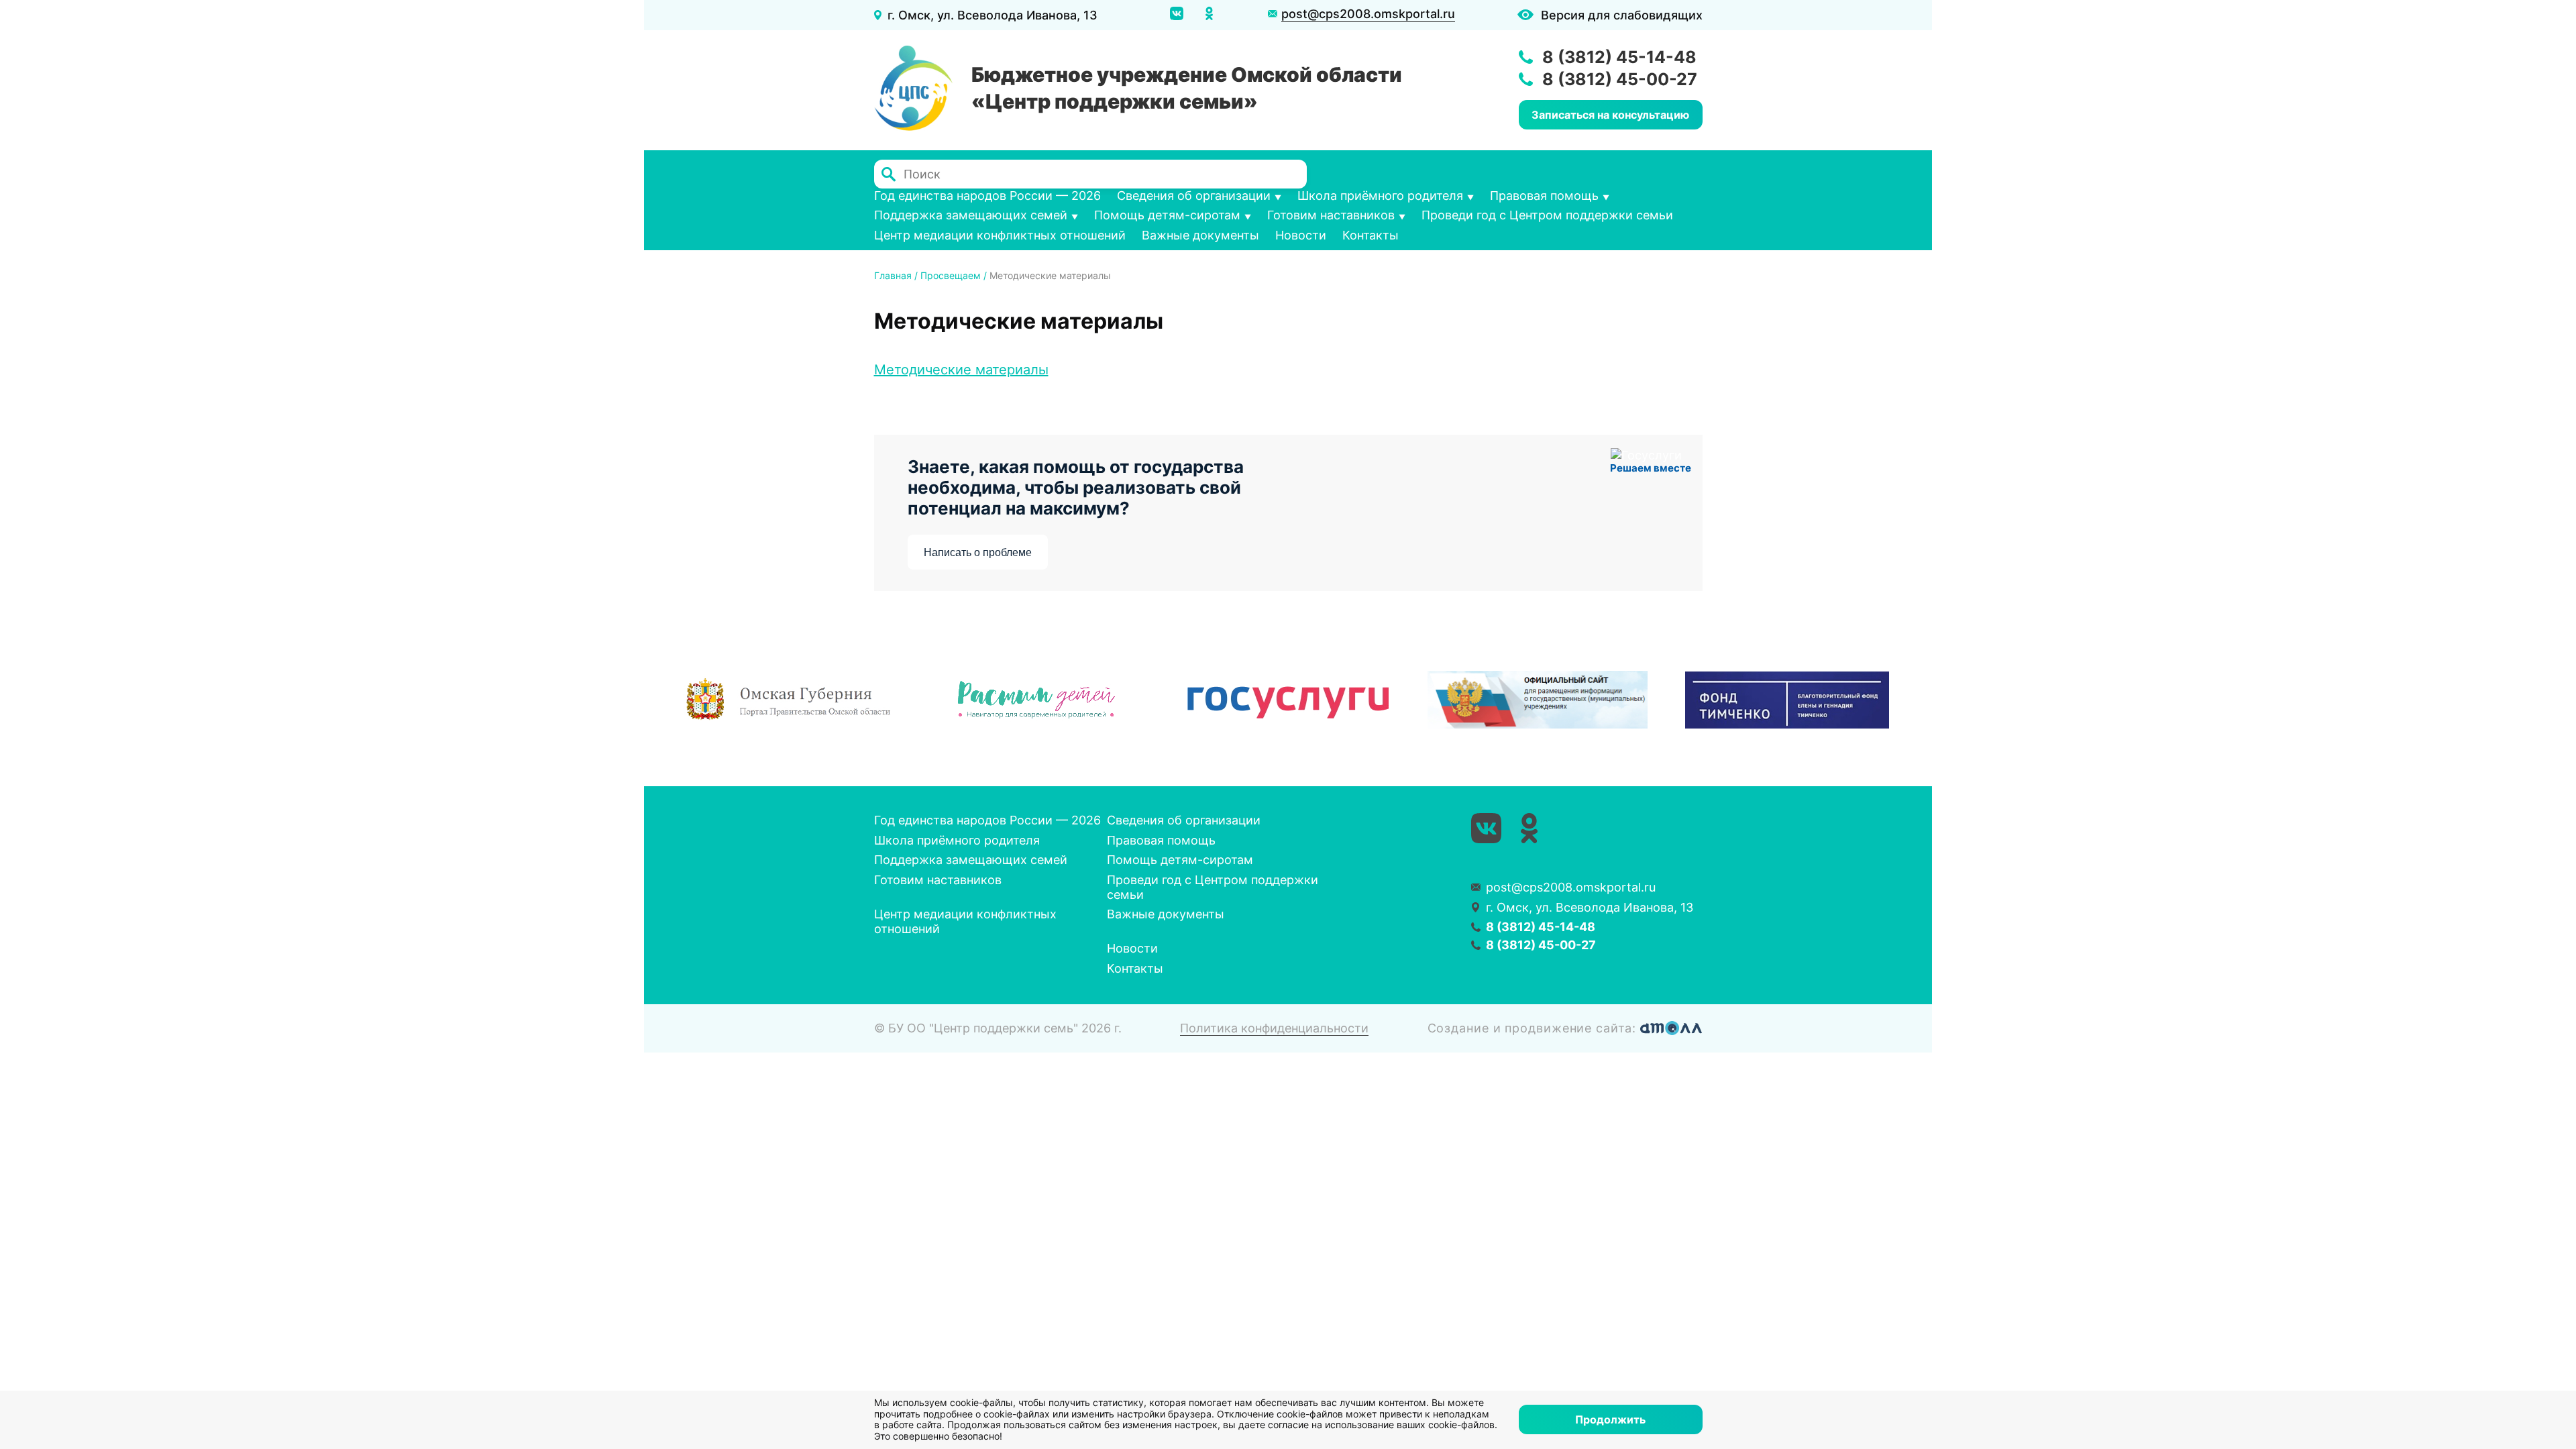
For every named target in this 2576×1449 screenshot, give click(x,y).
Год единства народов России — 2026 (987, 196)
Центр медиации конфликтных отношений (1000, 235)
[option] (789, 700)
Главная (893, 275)
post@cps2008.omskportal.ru (1368, 14)
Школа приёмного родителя (1380, 196)
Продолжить (1610, 1419)
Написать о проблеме (978, 552)
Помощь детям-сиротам (1167, 215)
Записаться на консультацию (1610, 115)
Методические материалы (961, 370)
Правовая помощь (1544, 196)
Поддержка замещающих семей (971, 215)
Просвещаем (951, 275)
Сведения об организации (1194, 196)
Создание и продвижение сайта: (1534, 1028)
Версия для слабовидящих (1622, 15)
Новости (1301, 235)
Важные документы (1200, 235)
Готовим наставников (1331, 215)
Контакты (1371, 235)
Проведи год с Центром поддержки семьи (1547, 215)
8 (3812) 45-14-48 (1619, 57)
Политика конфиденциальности (1274, 1028)
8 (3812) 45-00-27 (1620, 79)
